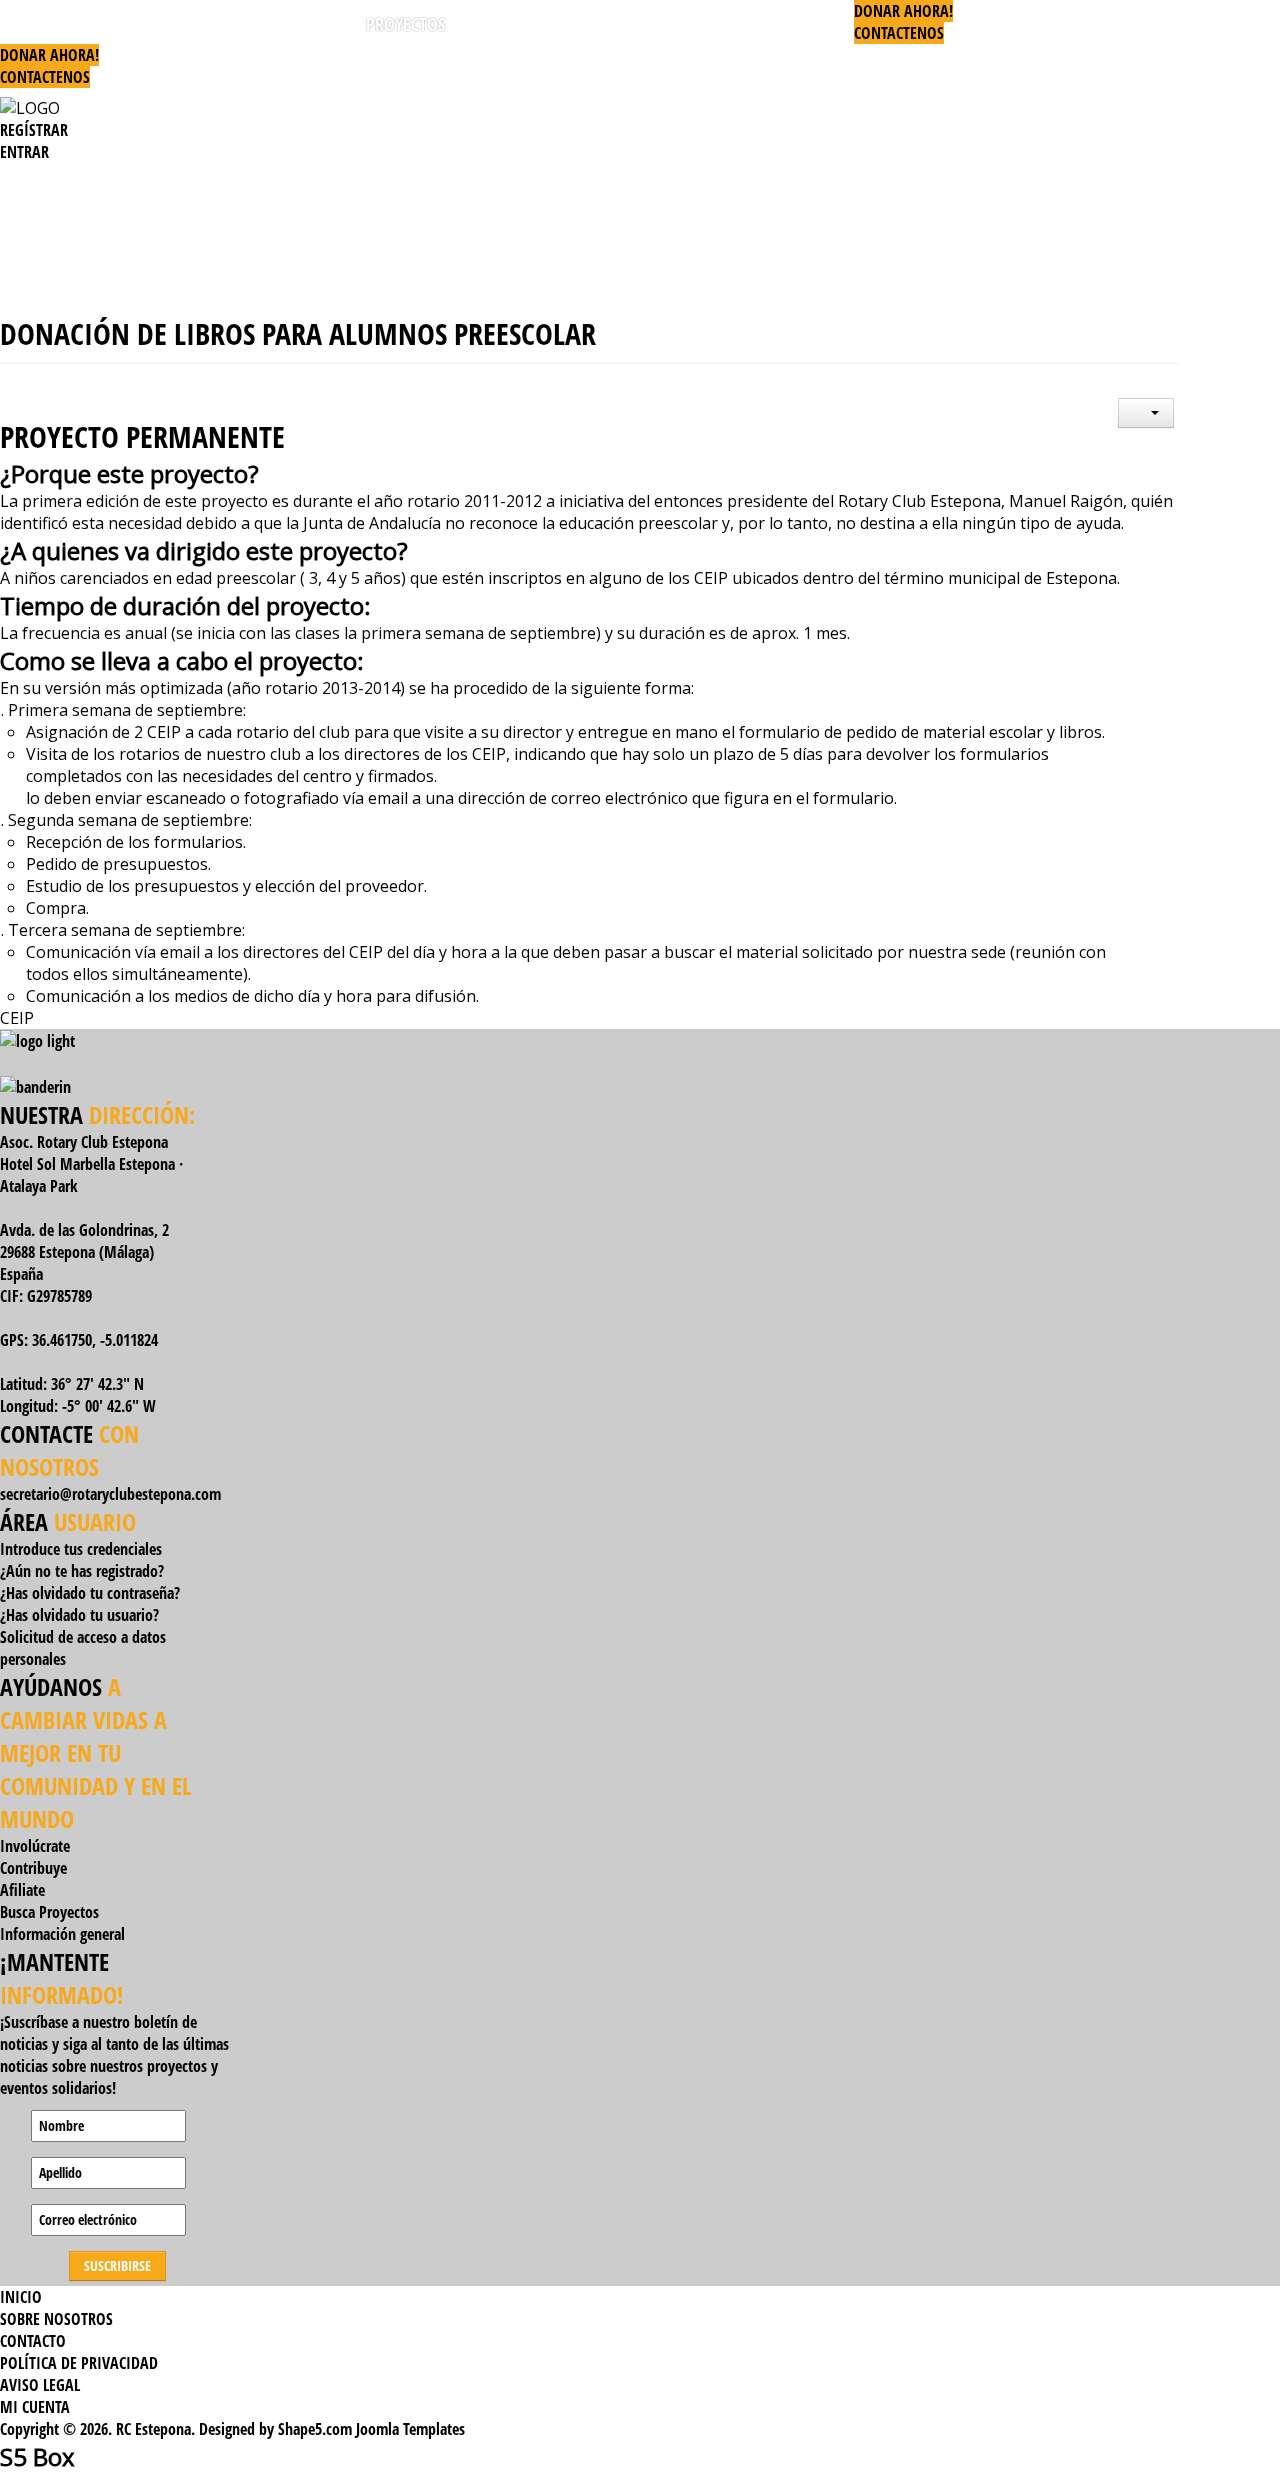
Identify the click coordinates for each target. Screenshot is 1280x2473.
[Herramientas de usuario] (1146, 413)
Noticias (711, 24)
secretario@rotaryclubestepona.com (110, 1494)
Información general (62, 1934)
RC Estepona (139, 24)
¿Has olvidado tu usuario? (79, 1615)
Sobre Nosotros (56, 2319)
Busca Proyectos (49, 1912)
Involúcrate (35, 1846)
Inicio (37, 24)
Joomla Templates (410, 2429)
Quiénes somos (276, 24)
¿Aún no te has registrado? (82, 1571)
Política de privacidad (79, 2363)
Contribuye (33, 1868)
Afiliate (22, 1890)
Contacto (33, 2341)
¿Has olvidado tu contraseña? (90, 1593)
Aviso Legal (40, 2385)
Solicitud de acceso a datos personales (83, 1648)
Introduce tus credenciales (81, 1549)
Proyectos (405, 24)
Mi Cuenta (35, 2407)
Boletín (806, 24)
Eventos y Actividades (562, 24)
